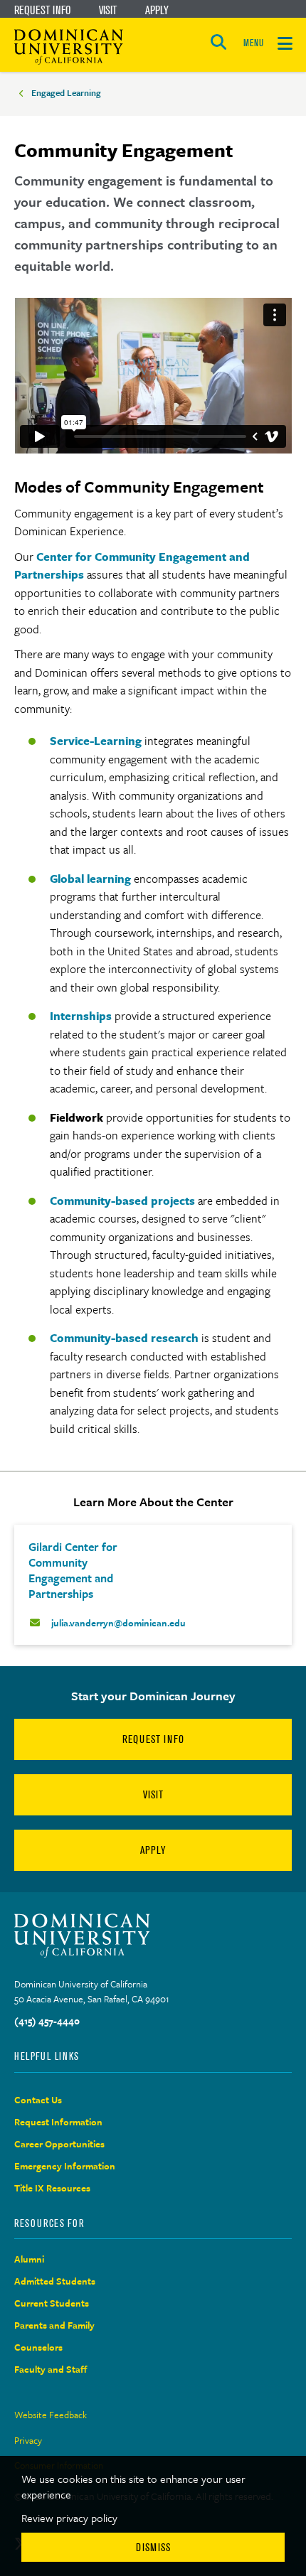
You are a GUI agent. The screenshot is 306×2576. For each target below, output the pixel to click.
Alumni (29, 2259)
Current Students (52, 2303)
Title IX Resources (52, 2188)
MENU (253, 43)
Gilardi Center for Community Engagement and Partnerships (73, 1570)
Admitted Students (55, 2281)
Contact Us (38, 2100)
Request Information (58, 2122)
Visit (108, 10)
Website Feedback (51, 2415)
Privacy (28, 2440)
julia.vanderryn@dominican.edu (118, 1623)
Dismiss (153, 2547)
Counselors (38, 2347)
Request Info (42, 10)
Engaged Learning (66, 92)
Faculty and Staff (51, 2369)
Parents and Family (54, 2325)
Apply (157, 10)
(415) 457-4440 (47, 2021)
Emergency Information (65, 2166)
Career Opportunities (59, 2144)
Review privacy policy (69, 2518)
